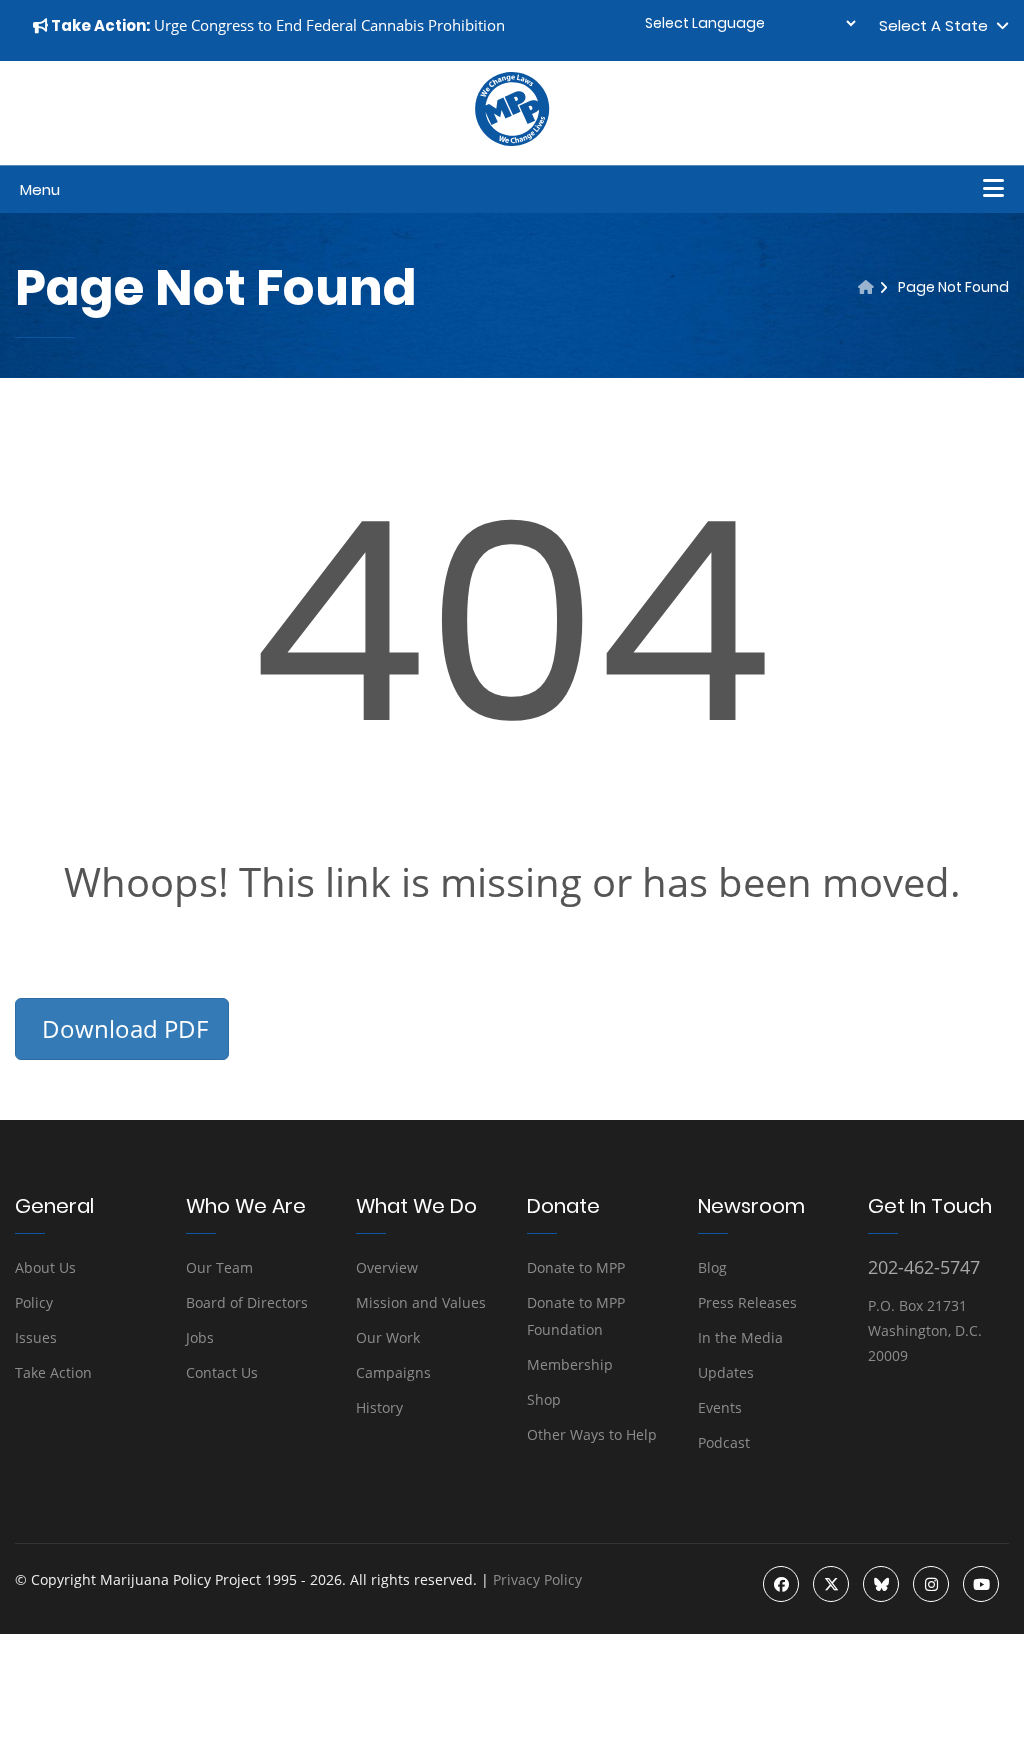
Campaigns (393, 1372)
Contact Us (222, 1372)
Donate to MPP (576, 1267)
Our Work (388, 1337)
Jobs (200, 1337)
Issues (36, 1337)
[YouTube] (981, 1584)
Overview (387, 1267)
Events (720, 1407)
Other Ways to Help (592, 1434)
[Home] (866, 287)
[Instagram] (931, 1584)
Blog (712, 1267)
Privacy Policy (537, 1579)
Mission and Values (421, 1302)
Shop (544, 1399)
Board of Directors (247, 1302)
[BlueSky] (881, 1584)
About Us (45, 1267)
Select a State (937, 25)
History (379, 1407)
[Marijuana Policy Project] (512, 141)
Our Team (219, 1267)
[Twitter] (831, 1584)
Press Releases (747, 1302)
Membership (570, 1364)
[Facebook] (781, 1584)
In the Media (740, 1337)
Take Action (53, 1372)
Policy (34, 1302)
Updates (726, 1372)
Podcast (724, 1442)
